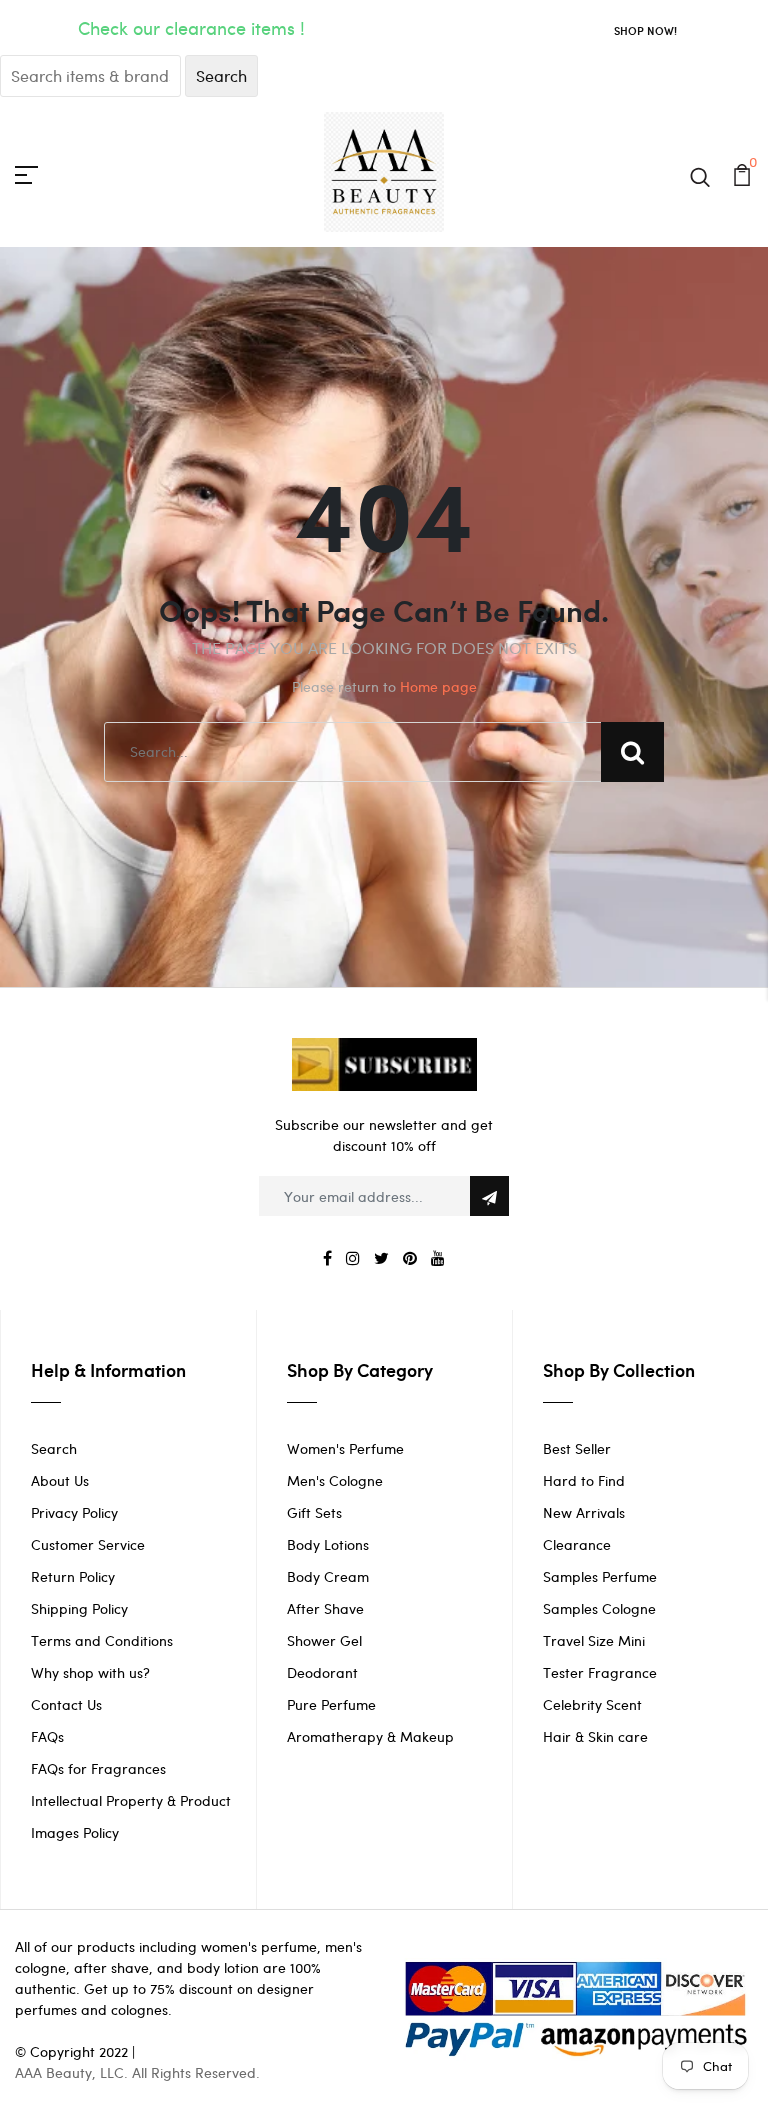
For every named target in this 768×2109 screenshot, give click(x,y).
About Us (60, 1480)
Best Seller (577, 1448)
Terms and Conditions (102, 1640)
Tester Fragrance (600, 1672)
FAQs (47, 1736)
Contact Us (66, 1704)
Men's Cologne (335, 1480)
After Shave (325, 1608)
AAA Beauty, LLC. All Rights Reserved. (137, 2072)
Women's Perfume (345, 1448)
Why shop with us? (90, 1672)
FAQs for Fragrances (98, 1768)
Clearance (577, 1544)
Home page (438, 686)
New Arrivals (584, 1512)
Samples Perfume (600, 1576)
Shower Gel (324, 1640)
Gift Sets (314, 1512)
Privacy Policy (74, 1512)
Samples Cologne (599, 1608)
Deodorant (322, 1672)
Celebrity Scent (592, 1704)
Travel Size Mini (594, 1640)
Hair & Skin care (595, 1736)
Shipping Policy (79, 1608)
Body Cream (328, 1576)
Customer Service (88, 1544)
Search (54, 1448)
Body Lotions (328, 1544)
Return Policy (73, 1576)
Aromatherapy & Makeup (370, 1736)
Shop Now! (645, 30)
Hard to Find (584, 1480)
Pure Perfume (331, 1704)
